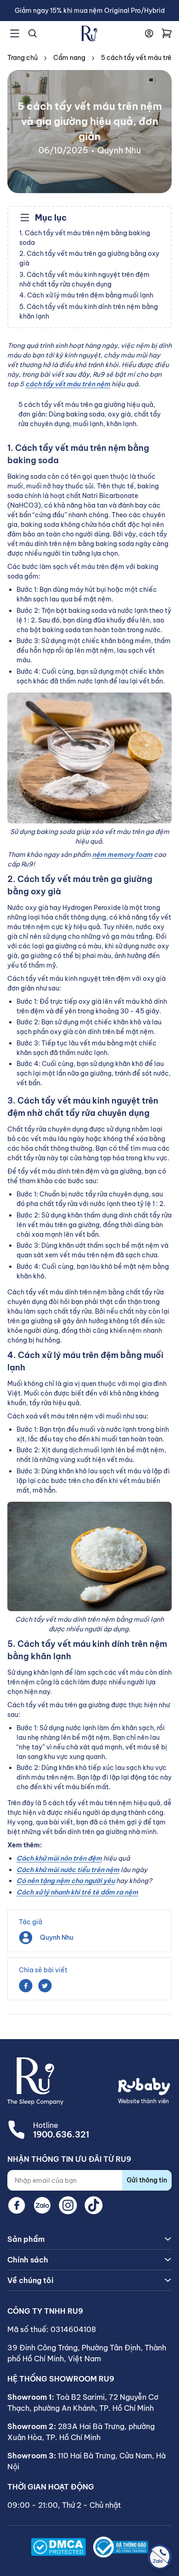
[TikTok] (94, 2205)
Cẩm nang (69, 58)
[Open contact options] (160, 2557)
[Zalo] (42, 2205)
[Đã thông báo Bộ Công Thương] (121, 2547)
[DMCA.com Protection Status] (58, 2547)
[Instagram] (68, 2205)
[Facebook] (17, 2205)
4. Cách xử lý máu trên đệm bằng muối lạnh (86, 295)
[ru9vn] (89, 33)
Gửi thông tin (147, 2180)
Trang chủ (22, 58)
